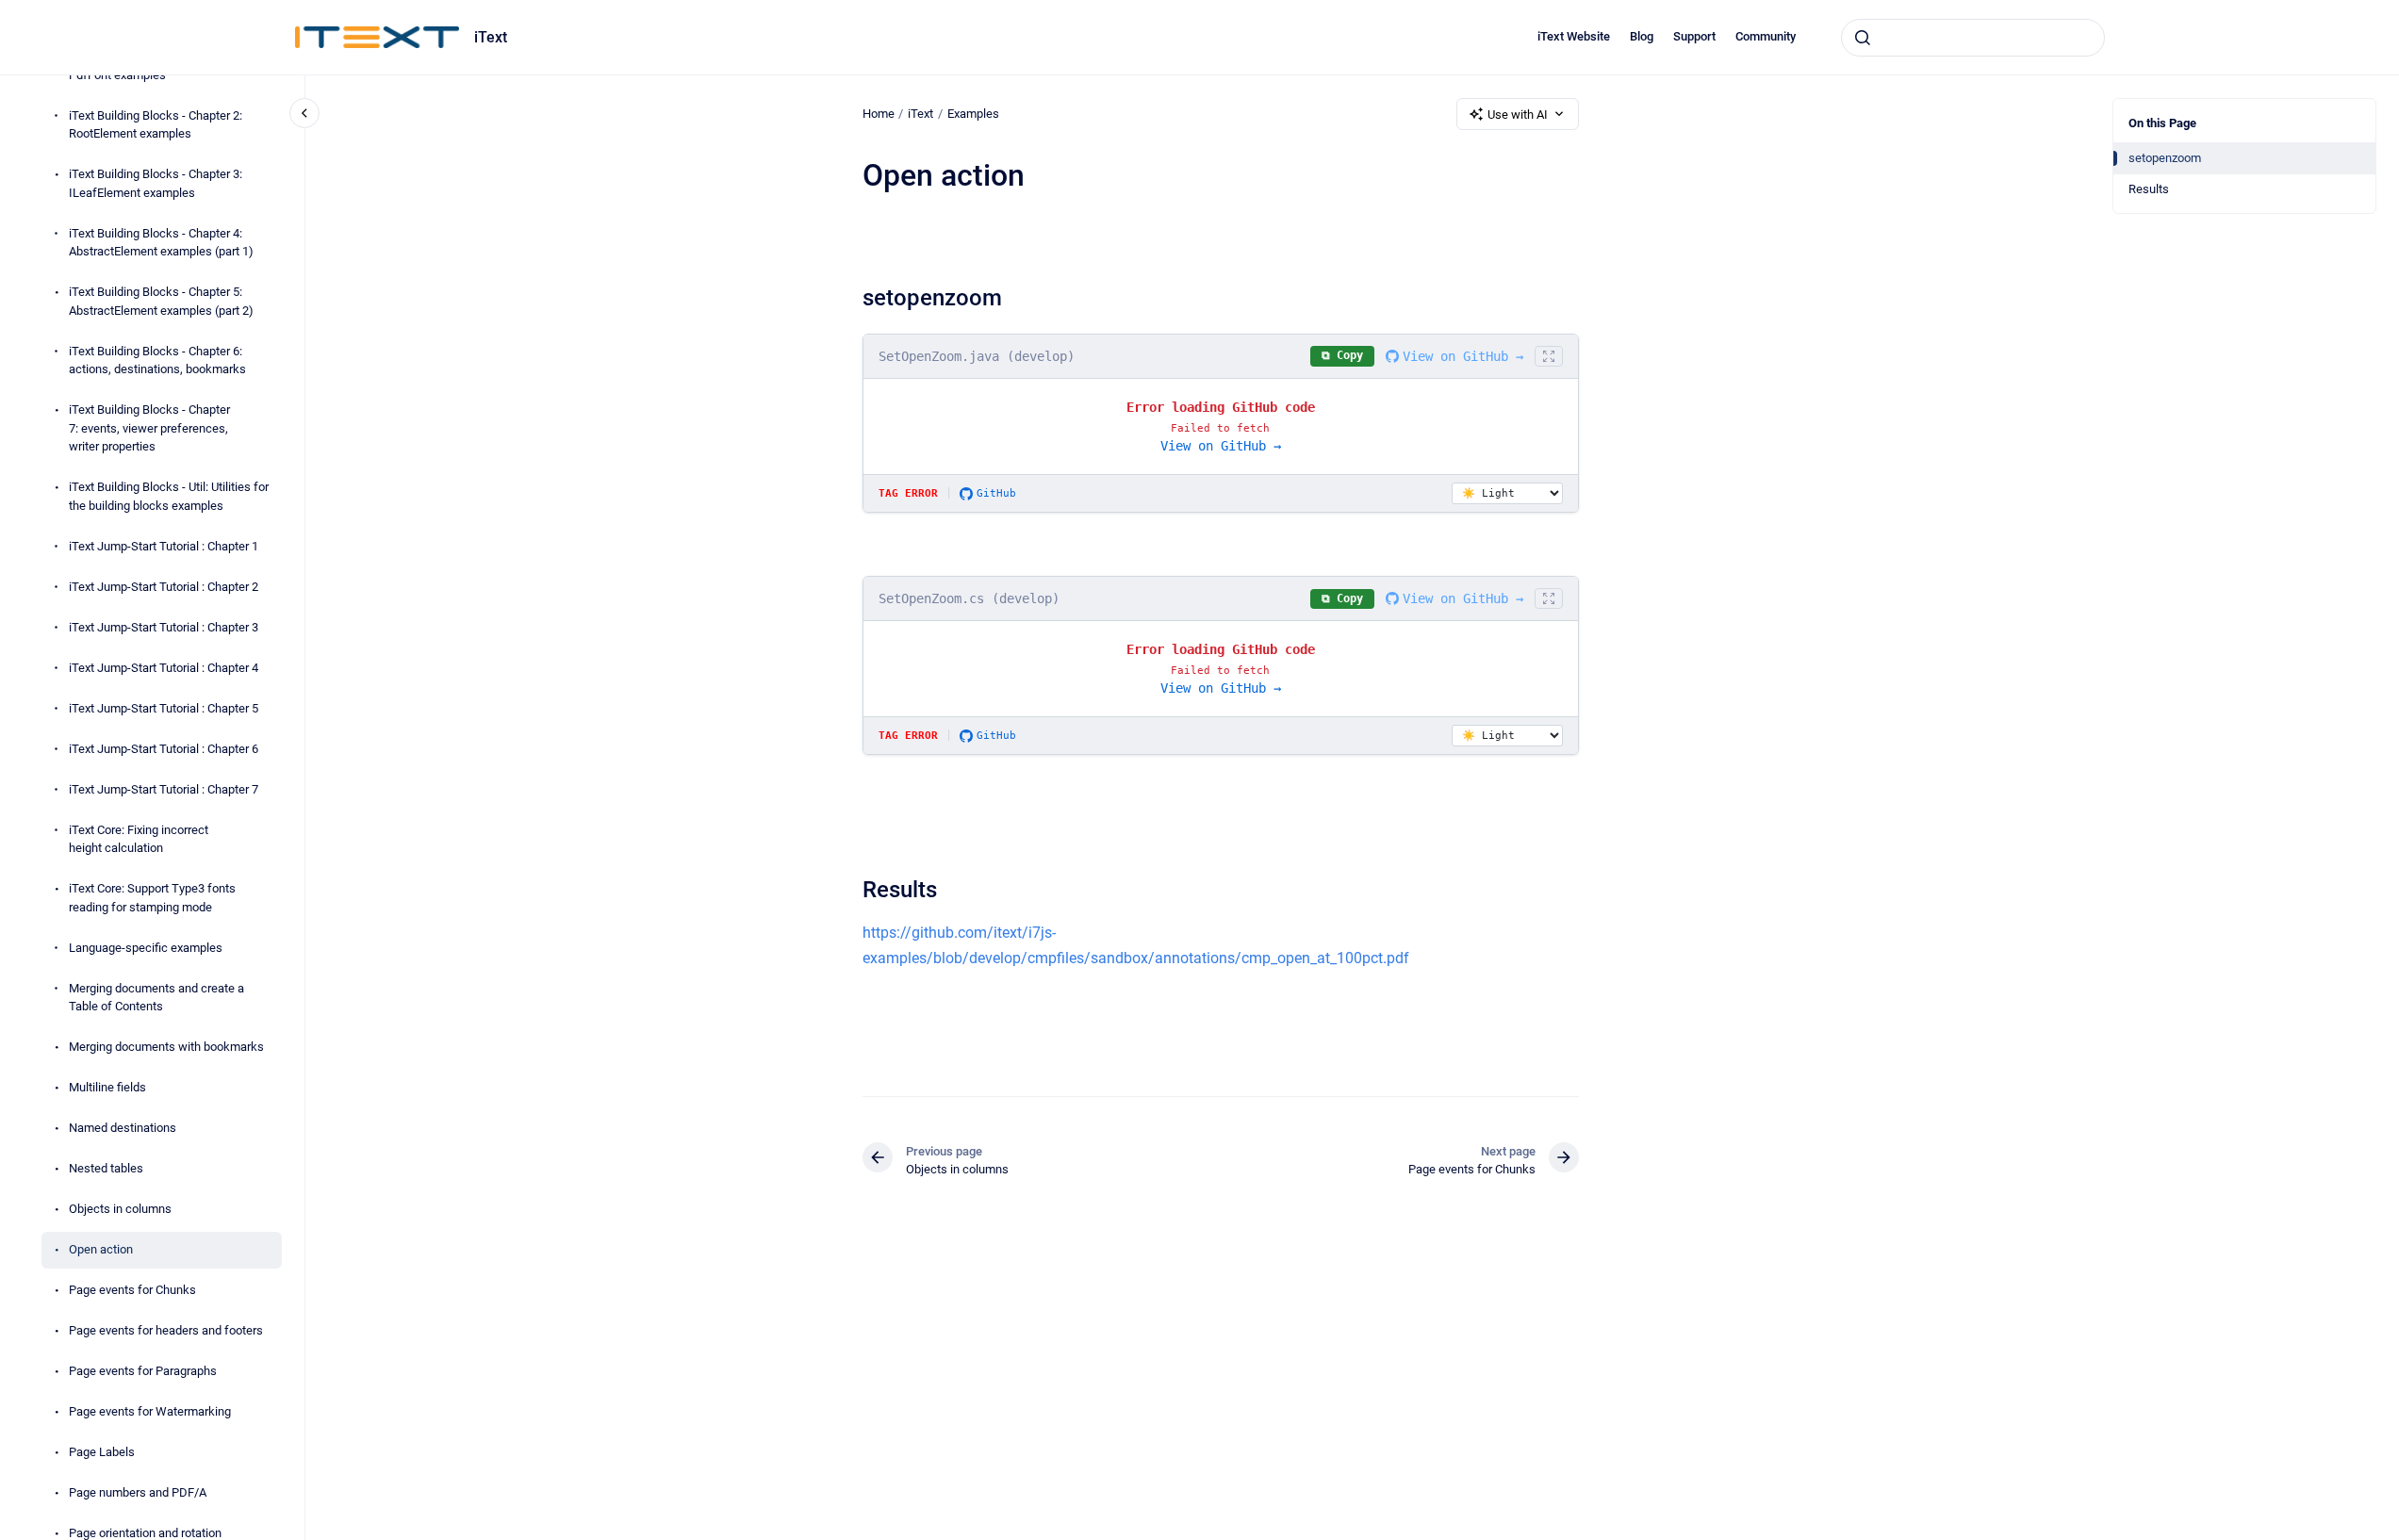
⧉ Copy (1342, 355)
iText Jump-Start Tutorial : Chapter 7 (164, 789)
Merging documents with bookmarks (166, 1047)
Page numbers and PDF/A (138, 1492)
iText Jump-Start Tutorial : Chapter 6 (164, 749)
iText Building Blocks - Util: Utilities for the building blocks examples (169, 496)
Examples (973, 114)
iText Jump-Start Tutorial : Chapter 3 (164, 627)
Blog (1642, 36)
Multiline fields (107, 1087)
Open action (101, 1249)
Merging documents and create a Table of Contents (156, 998)
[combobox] (1973, 38)
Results (2149, 189)
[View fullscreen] (1549, 356)
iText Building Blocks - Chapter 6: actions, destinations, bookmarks (157, 360)
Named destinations (123, 1128)
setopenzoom (2165, 158)
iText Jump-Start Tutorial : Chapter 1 (164, 546)
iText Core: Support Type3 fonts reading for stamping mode (152, 898)
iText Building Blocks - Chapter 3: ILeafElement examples (156, 183)
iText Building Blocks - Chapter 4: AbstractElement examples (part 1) (161, 243)
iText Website (1574, 36)
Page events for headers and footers (166, 1330)
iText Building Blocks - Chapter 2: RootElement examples (156, 125)
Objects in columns (120, 1209)
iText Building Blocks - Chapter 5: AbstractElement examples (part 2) (161, 301)
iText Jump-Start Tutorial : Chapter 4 (164, 668)
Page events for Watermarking (150, 1411)
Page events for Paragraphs (143, 1371)
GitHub (996, 493)
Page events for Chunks (132, 1290)
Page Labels (102, 1452)
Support (1694, 36)
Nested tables (106, 1168)
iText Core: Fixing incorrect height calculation (139, 839)
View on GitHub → (1463, 356)
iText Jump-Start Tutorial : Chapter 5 (164, 708)
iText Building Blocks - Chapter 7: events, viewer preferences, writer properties (149, 428)
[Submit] (1863, 38)
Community (1766, 36)
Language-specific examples (146, 948)
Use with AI (1518, 115)
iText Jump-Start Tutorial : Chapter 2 (164, 587)
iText (491, 37)
